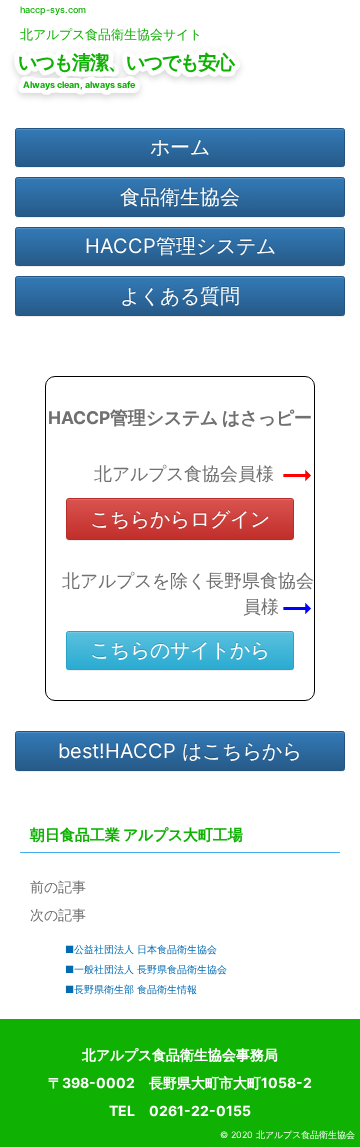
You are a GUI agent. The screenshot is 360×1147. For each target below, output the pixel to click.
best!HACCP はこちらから (180, 751)
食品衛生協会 (180, 197)
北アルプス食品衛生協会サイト (111, 34)
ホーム (180, 147)
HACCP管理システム (180, 246)
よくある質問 (180, 296)
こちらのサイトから (180, 650)
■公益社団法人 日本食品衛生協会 (141, 949)
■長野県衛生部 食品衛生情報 (131, 989)
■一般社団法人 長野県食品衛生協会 (146, 969)
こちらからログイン (180, 519)
